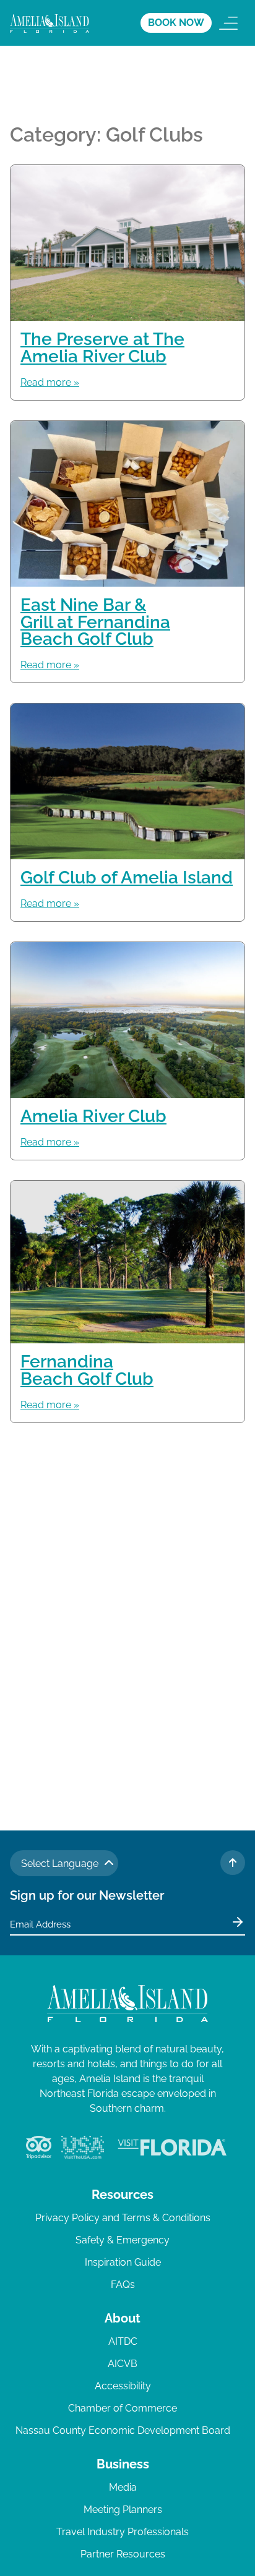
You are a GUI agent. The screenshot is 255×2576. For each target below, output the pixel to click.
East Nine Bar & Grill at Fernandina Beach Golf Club (95, 622)
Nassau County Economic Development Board (123, 2430)
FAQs (123, 2285)
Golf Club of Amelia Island (127, 877)
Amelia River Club (93, 1116)
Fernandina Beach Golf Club (87, 1370)
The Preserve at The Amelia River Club (102, 347)
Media (123, 2487)
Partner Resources (123, 2554)
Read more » (50, 382)
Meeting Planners (123, 2510)
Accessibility (123, 2386)
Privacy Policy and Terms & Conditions (123, 2218)
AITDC (123, 2341)
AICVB (123, 2364)
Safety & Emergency (123, 2240)
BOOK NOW (176, 23)
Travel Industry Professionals (123, 2532)
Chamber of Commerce (123, 2408)
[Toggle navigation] (228, 23)
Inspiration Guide (123, 2262)
